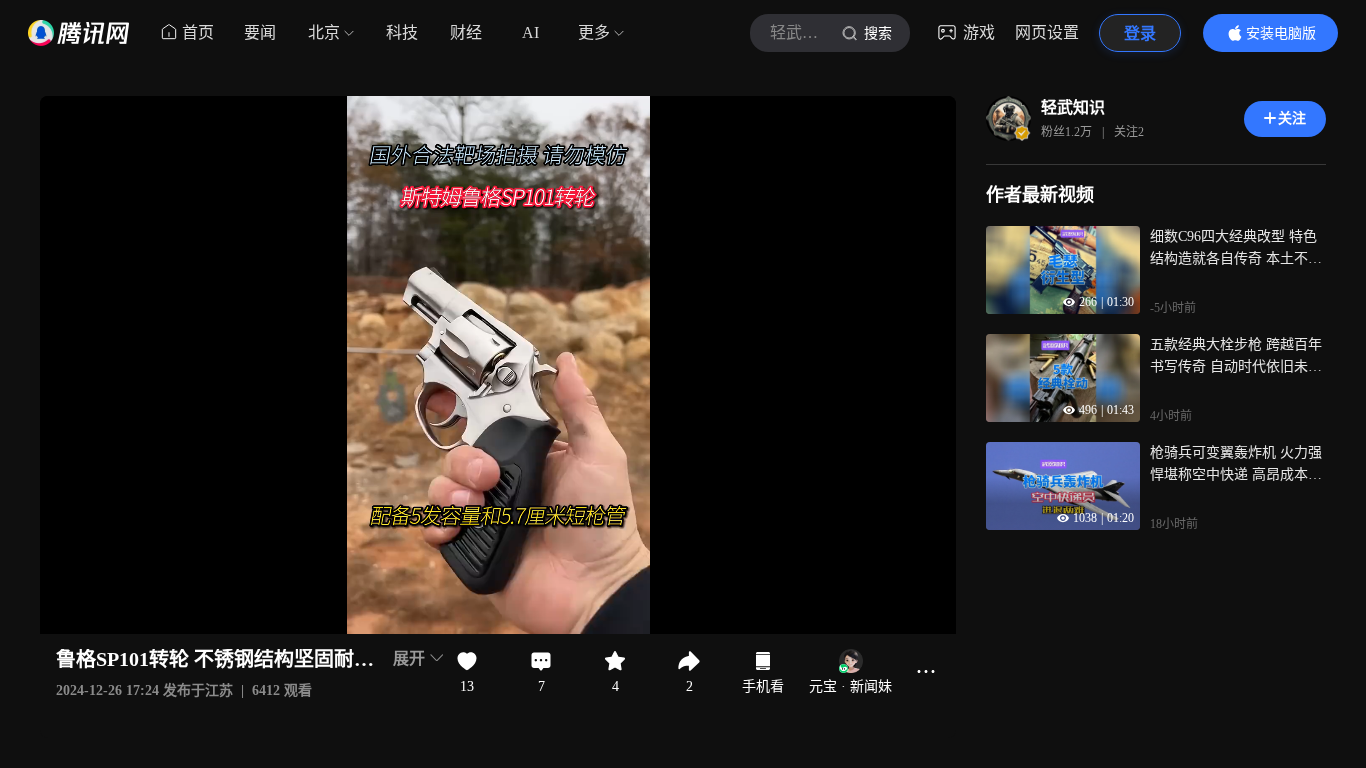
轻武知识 (1073, 107)
